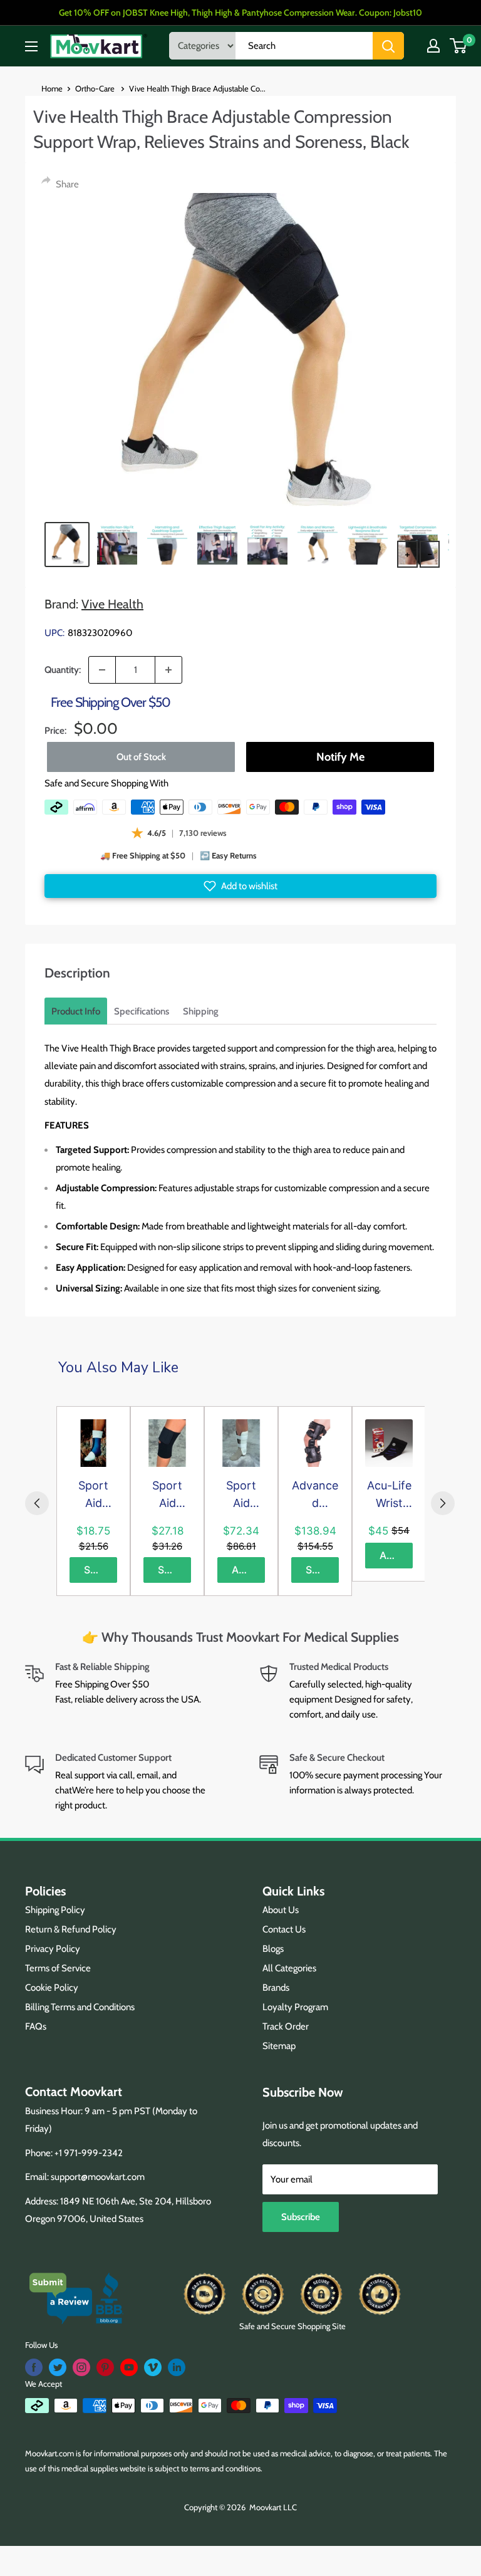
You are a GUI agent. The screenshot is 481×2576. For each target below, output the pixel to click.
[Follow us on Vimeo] (153, 2367)
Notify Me (340, 757)
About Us (281, 1910)
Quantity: (63, 670)
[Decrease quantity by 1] (102, 670)
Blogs (273, 1949)
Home (52, 88)
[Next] (443, 1503)
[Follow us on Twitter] (58, 2367)
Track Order (286, 2026)
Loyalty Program (295, 2007)
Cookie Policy (52, 1988)
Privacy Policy (53, 1949)
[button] (240, 886)
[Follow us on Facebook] (34, 2367)
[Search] (388, 46)
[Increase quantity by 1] (168, 670)
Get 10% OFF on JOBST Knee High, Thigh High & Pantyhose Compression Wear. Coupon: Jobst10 (240, 13)
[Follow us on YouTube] (129, 2367)
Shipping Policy (55, 1910)
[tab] (76, 1011)
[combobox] (304, 46)
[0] (459, 46)
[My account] (433, 46)
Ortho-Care (96, 88)
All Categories (289, 1968)
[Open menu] (31, 46)
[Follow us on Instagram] (81, 2367)
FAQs (36, 2026)
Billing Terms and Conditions (80, 2007)
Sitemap (279, 2046)
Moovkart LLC (273, 2507)
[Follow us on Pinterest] (105, 2367)
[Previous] (37, 1503)
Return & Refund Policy (71, 1929)
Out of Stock (141, 757)
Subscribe (301, 2217)
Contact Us (284, 1929)
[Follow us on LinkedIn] (177, 2367)
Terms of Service (58, 1968)
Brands (276, 1988)
